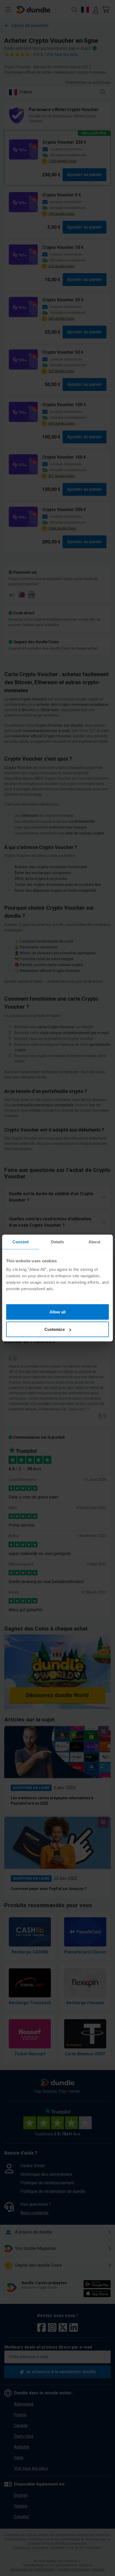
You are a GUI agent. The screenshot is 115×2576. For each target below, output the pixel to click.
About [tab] (94, 1242)
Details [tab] (58, 1242)
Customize (55, 1329)
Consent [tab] (21, 1242)
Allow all (58, 1312)
